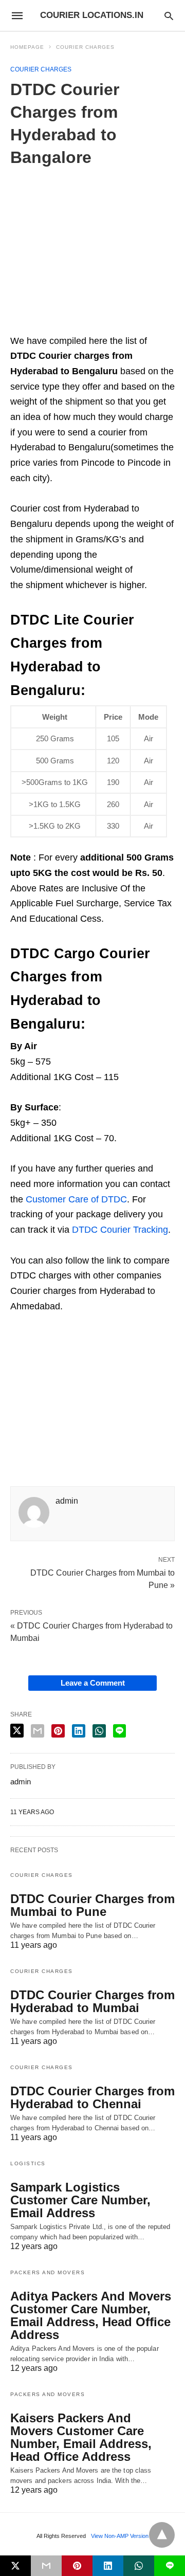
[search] (169, 16)
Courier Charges (85, 47)
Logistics (28, 2163)
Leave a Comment (93, 1683)
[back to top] (162, 2535)
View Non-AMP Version (120, 2536)
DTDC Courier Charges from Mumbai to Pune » (103, 1578)
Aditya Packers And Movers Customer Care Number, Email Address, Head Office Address (91, 2315)
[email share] (38, 1731)
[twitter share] (17, 1731)
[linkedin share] (79, 1731)
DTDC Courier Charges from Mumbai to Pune (92, 1905)
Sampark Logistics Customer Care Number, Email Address (80, 2200)
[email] (46, 2566)
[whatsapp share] (99, 1731)
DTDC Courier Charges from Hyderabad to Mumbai (92, 2001)
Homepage (27, 47)
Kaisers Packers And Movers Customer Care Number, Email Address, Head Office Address (81, 2437)
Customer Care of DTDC (76, 1199)
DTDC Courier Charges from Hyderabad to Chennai (92, 2097)
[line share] (119, 1731)
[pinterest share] (58, 1731)
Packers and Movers (48, 2272)
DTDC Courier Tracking (120, 1230)
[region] (97, 253)
